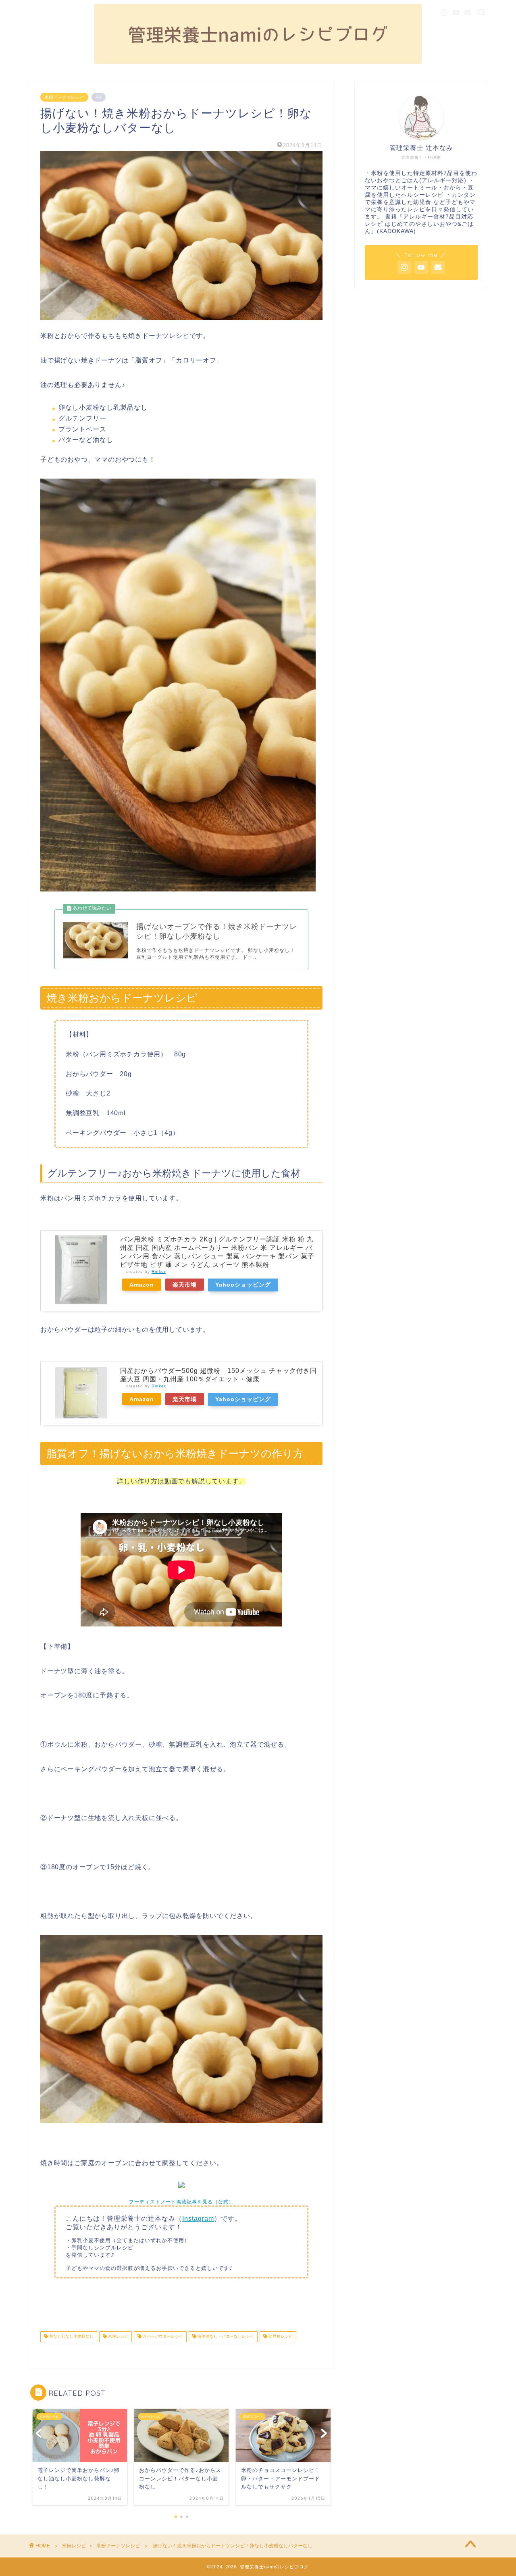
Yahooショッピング (243, 1285)
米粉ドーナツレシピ (64, 97)
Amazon (142, 1285)
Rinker (159, 1271)
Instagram (198, 2219)
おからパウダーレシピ (162, 2337)
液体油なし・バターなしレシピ (225, 2337)
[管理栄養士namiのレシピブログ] (258, 62)
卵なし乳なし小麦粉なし (71, 2337)
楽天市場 (185, 1285)
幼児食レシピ (280, 2337)
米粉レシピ (118, 2337)
